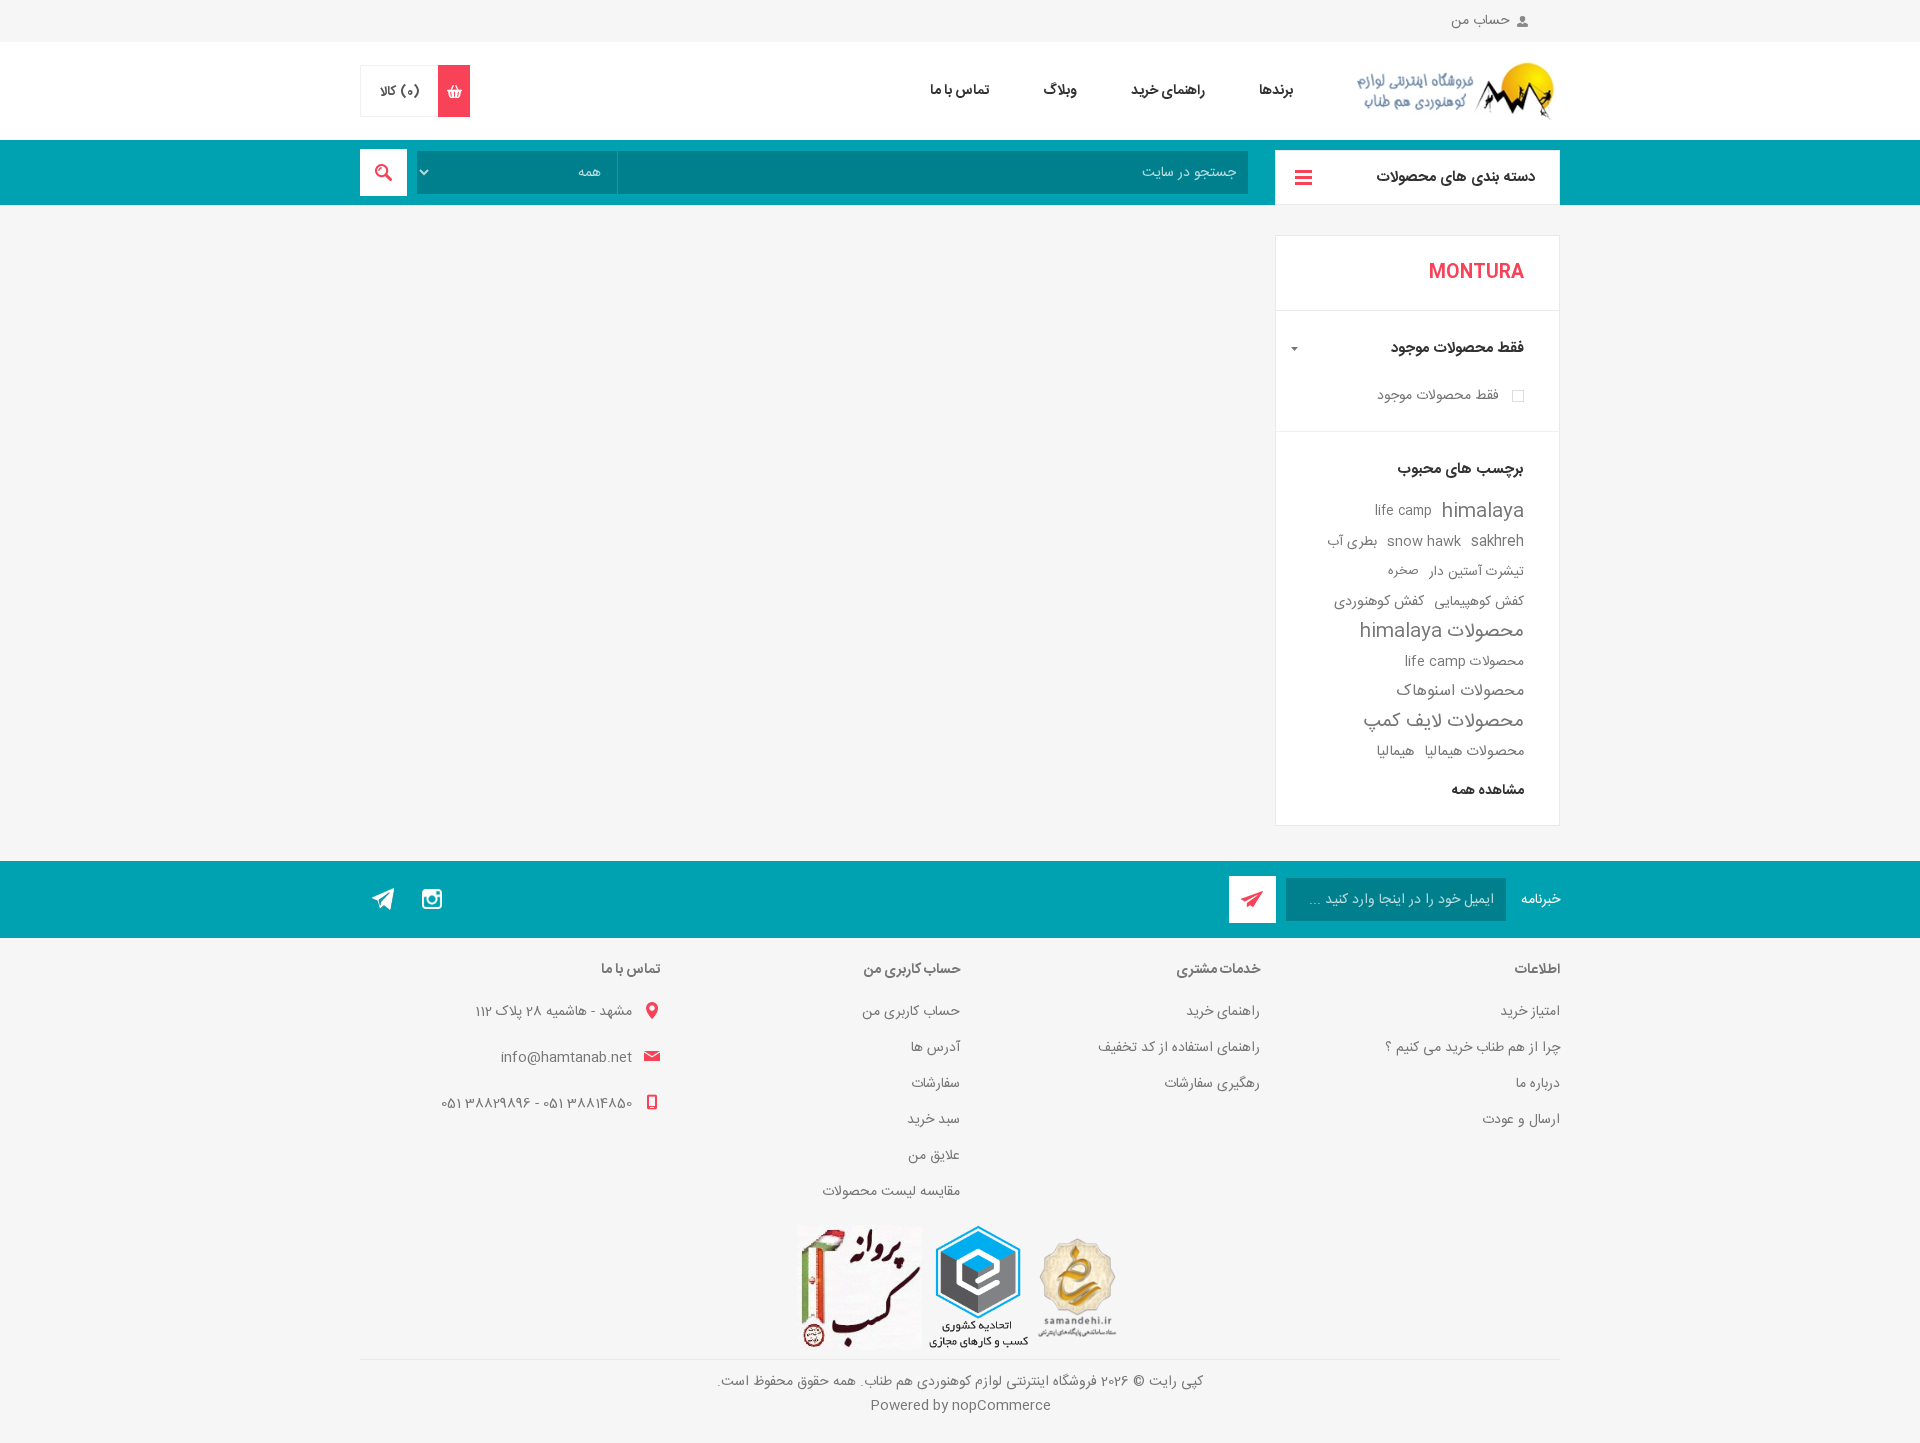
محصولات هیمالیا (1474, 752)
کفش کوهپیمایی (1479, 602)
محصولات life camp (1464, 662)
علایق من (934, 1156)
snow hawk (1424, 542)
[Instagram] (432, 899)
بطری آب (1352, 542)
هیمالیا (1395, 752)
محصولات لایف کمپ (1444, 722)
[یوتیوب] (384, 899)
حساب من (1480, 21)
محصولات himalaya (1442, 632)
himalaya (1483, 512)
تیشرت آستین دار (1476, 572)
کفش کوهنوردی (1379, 602)
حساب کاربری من (911, 1012)
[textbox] (933, 172)
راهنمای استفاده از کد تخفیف (1179, 1048)
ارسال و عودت (1521, 1120)
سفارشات (935, 1084)
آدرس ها (935, 1048)
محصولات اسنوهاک (1460, 691)
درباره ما (1538, 1084)
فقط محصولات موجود (1438, 396)
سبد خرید (933, 1120)
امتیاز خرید (1530, 1012)
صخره (1403, 571)
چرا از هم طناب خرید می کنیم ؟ (1472, 1048)
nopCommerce (1001, 1406)
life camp (1403, 511)
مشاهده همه (1488, 791)
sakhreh (1497, 542)
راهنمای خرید (1223, 1012)
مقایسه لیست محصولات (891, 1192)
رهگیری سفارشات (1212, 1084)
